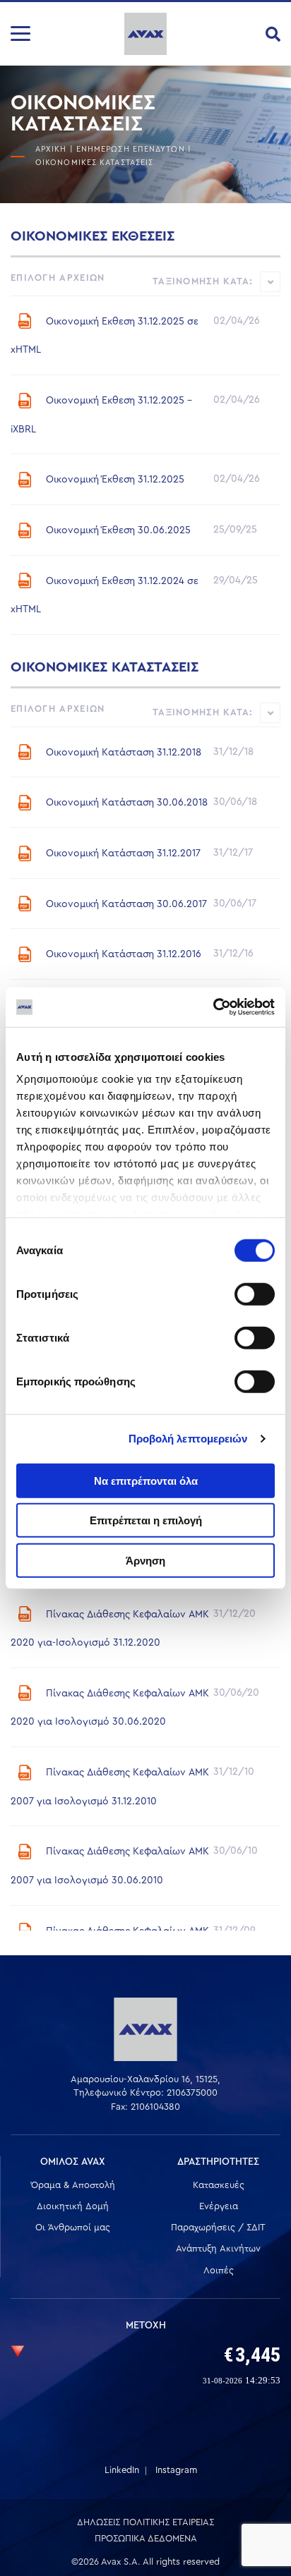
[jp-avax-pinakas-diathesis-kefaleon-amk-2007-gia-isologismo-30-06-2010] (25, 1852)
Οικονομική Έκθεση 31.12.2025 (115, 480)
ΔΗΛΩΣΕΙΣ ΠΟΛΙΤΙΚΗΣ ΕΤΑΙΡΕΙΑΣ (145, 2522)
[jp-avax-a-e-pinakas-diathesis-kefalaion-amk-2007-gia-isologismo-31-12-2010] (25, 1773)
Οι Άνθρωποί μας (73, 2227)
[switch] (255, 1294)
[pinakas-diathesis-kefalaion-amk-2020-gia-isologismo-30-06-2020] (25, 1693)
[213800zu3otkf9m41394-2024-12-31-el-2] (25, 581)
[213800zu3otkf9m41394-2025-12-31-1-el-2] (25, 321)
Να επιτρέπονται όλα (146, 1480)
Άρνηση (145, 1560)
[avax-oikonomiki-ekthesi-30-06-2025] (25, 530)
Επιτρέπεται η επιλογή (146, 1520)
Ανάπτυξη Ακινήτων (218, 2248)
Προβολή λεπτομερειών (188, 1439)
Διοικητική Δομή (73, 2206)
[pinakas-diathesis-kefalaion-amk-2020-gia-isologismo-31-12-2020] (25, 1614)
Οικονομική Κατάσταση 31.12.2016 (124, 954)
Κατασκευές (219, 2185)
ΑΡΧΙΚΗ (51, 149)
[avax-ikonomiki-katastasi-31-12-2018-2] (25, 752)
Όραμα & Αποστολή (73, 2185)
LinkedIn (122, 2470)
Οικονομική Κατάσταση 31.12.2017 (123, 853)
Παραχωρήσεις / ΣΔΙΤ (218, 2227)
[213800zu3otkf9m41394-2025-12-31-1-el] (25, 401)
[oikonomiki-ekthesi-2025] (25, 480)
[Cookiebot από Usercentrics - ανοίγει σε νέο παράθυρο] (213, 1007)
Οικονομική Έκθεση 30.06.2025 (118, 530)
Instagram (176, 2470)
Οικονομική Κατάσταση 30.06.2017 (126, 904)
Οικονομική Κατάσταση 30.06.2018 (127, 803)
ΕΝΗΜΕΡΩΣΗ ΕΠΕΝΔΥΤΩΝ (131, 149)
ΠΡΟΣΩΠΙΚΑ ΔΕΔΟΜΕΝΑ (146, 2538)
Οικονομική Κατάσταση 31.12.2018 (124, 752)
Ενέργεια (219, 2206)
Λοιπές (219, 2270)
